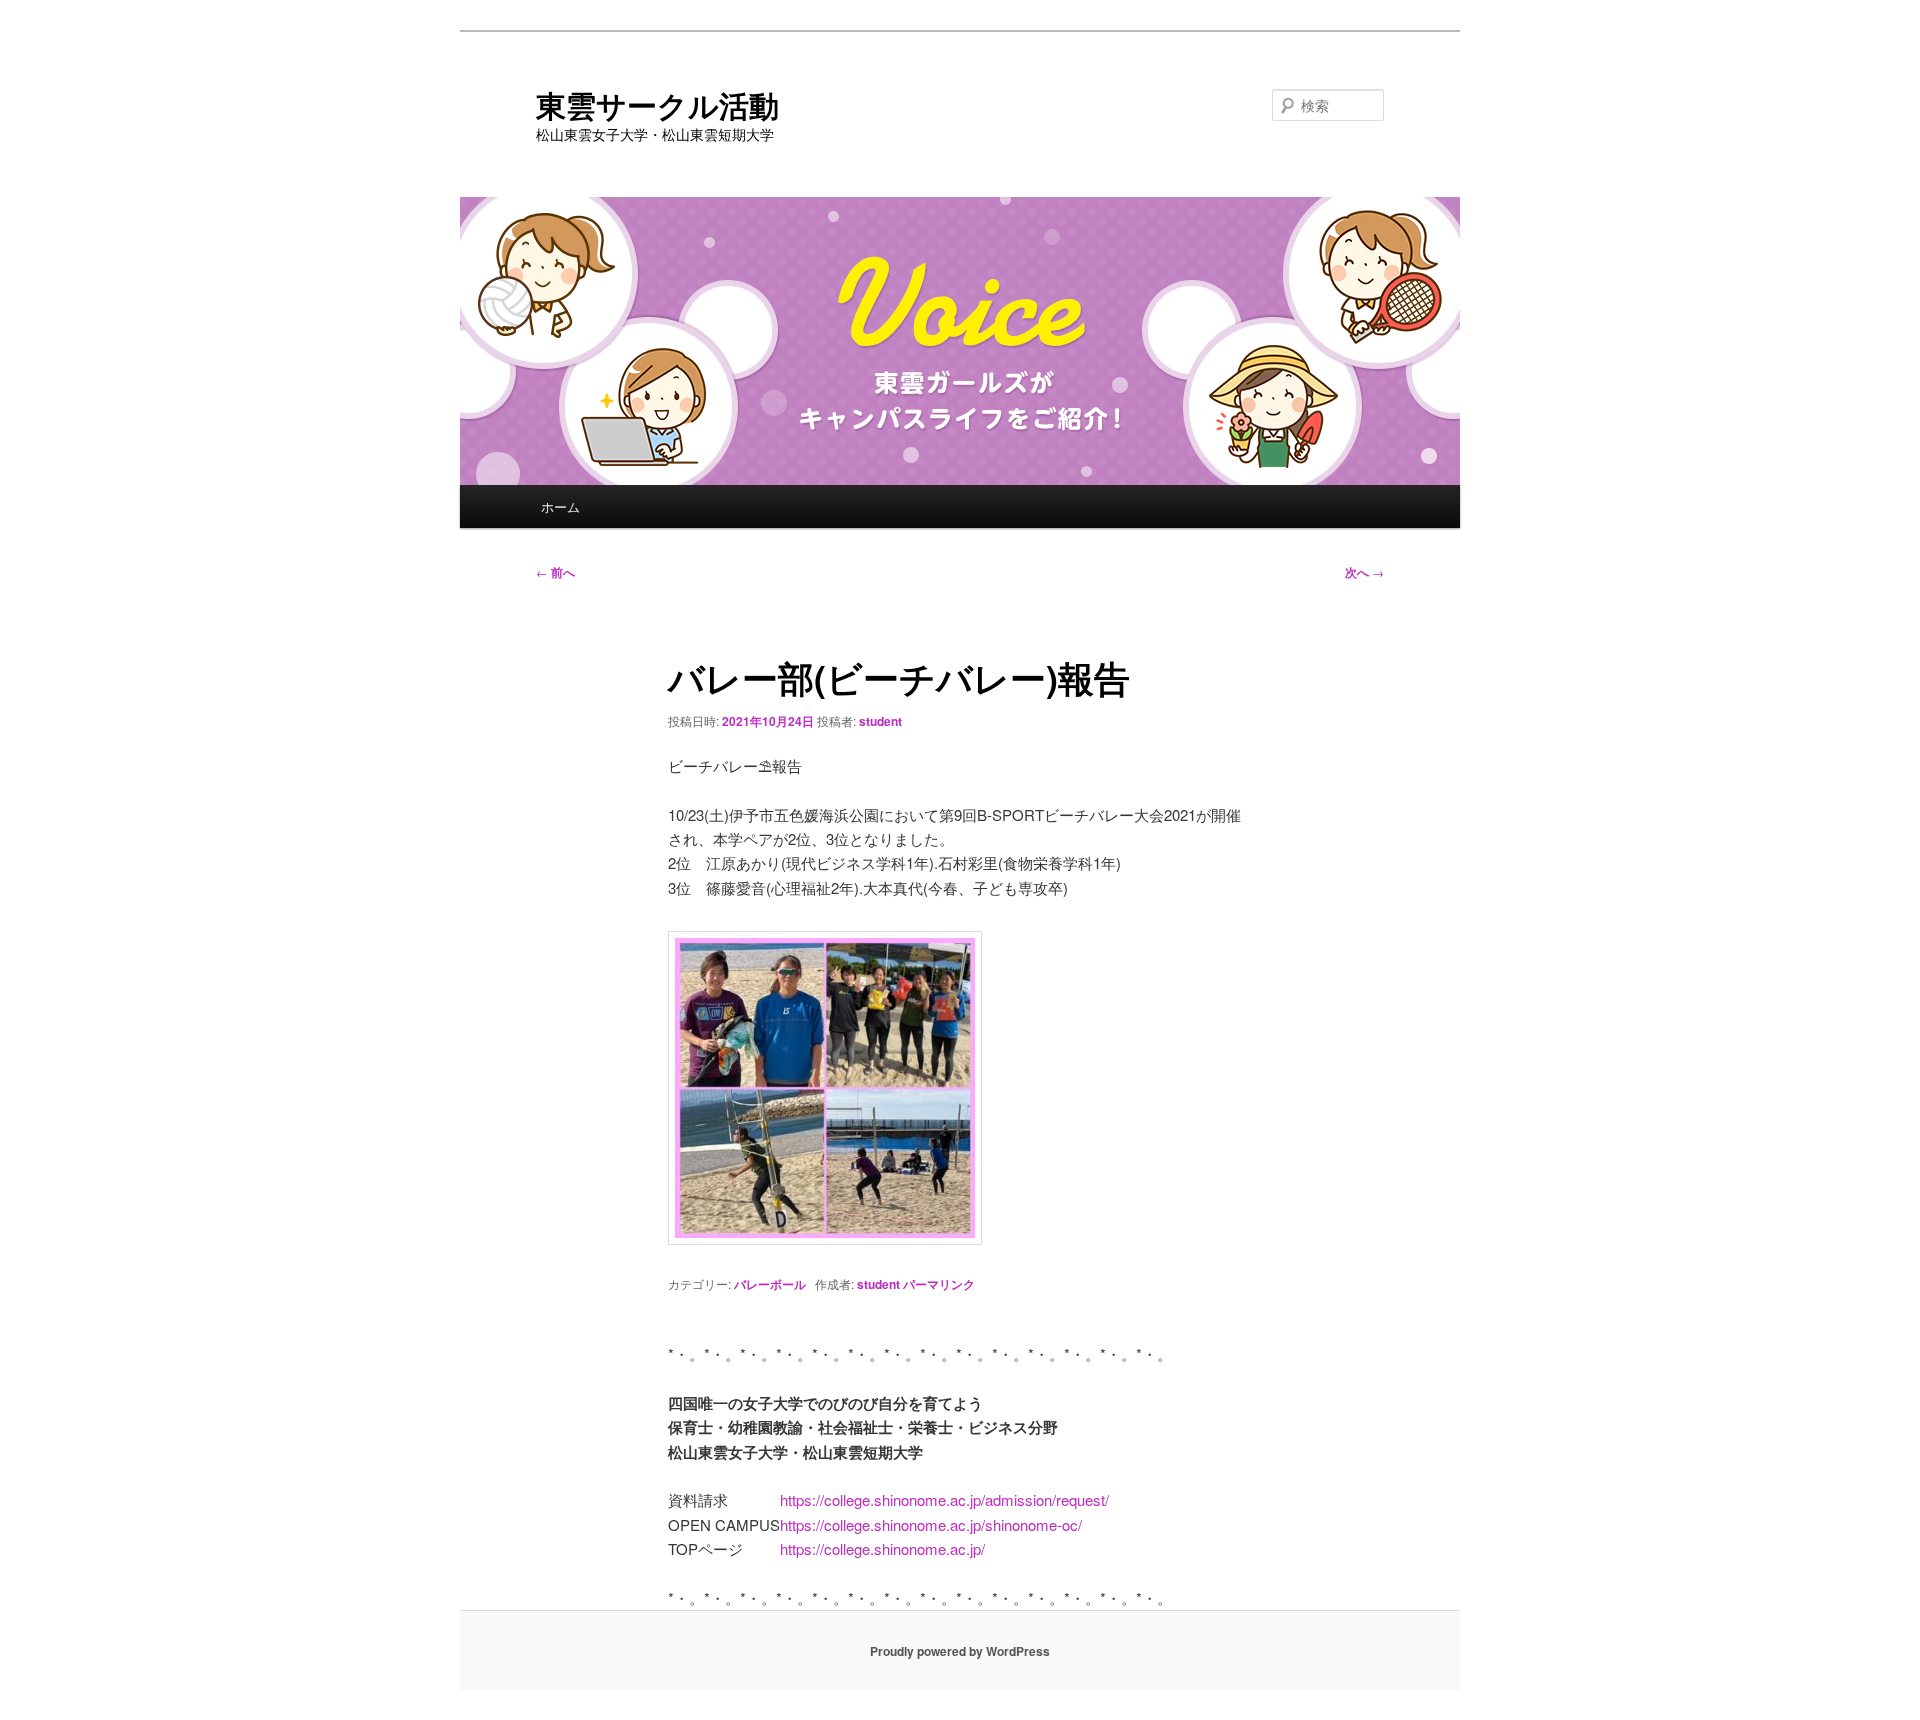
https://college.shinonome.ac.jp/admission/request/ (944, 1499)
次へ (1364, 572)
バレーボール (770, 1284)
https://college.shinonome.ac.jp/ (882, 1548)
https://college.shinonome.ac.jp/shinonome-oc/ (931, 1524)
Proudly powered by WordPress (960, 1651)
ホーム (560, 506)
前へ (555, 572)
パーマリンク (939, 1284)
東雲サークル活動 (657, 104)
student (880, 721)
